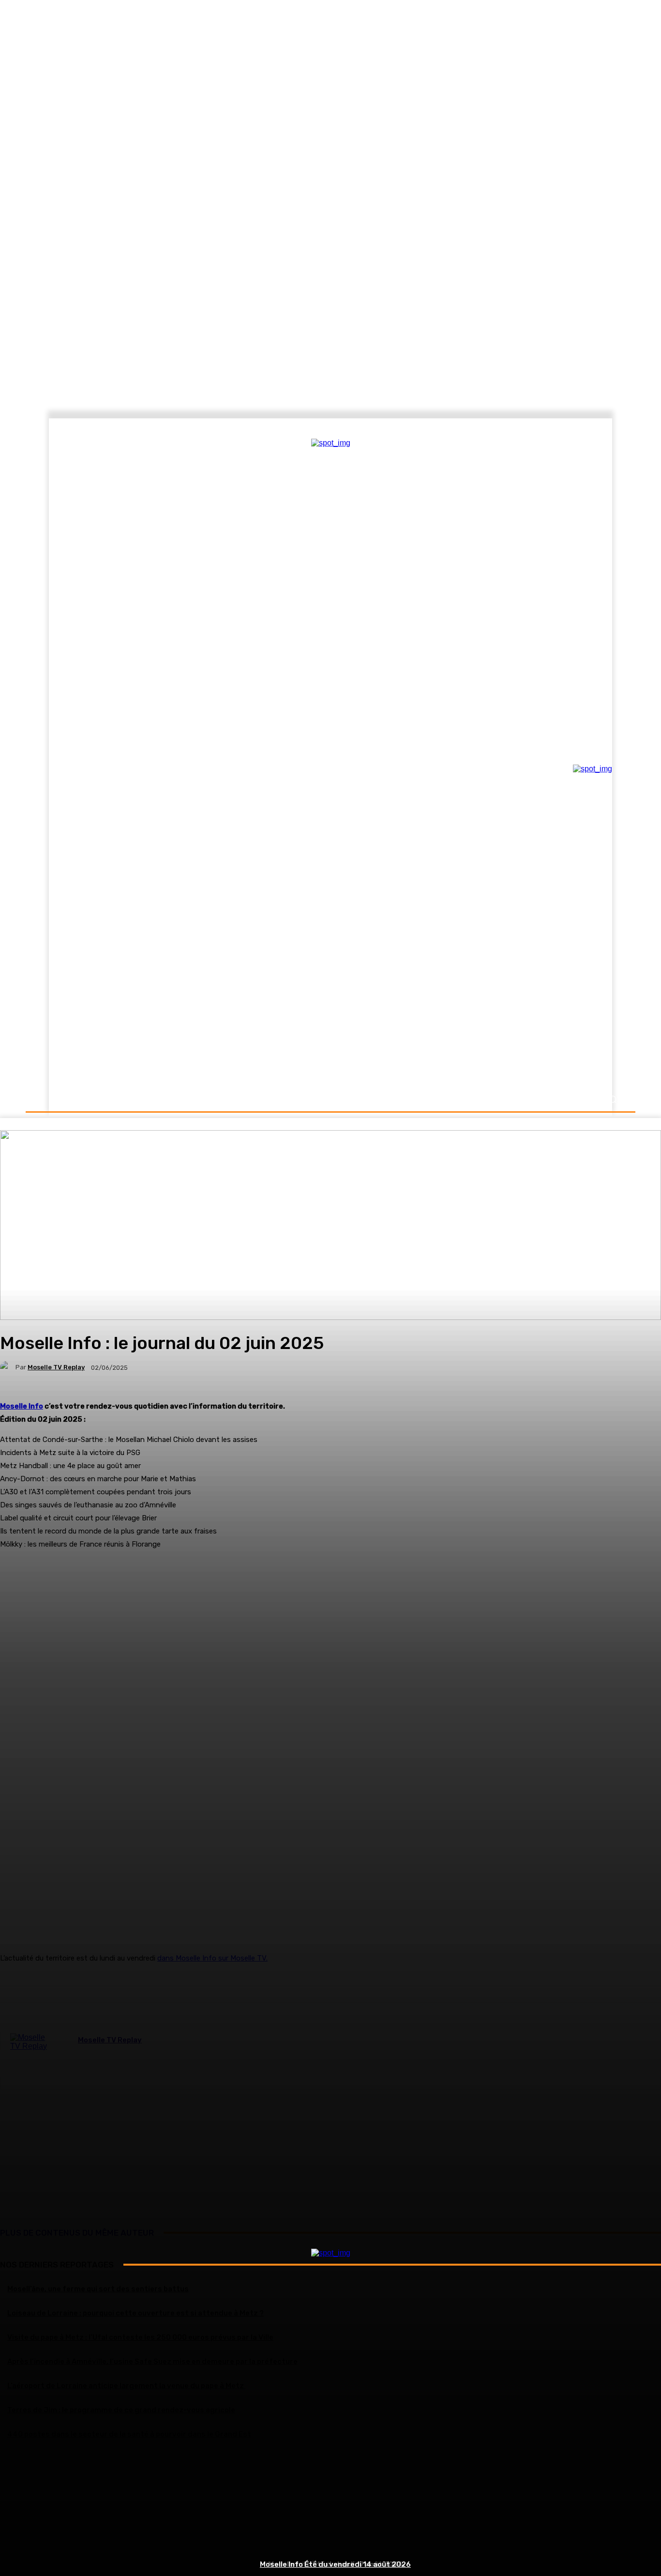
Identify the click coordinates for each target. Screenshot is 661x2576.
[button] (612, 1099)
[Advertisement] (330, 2506)
